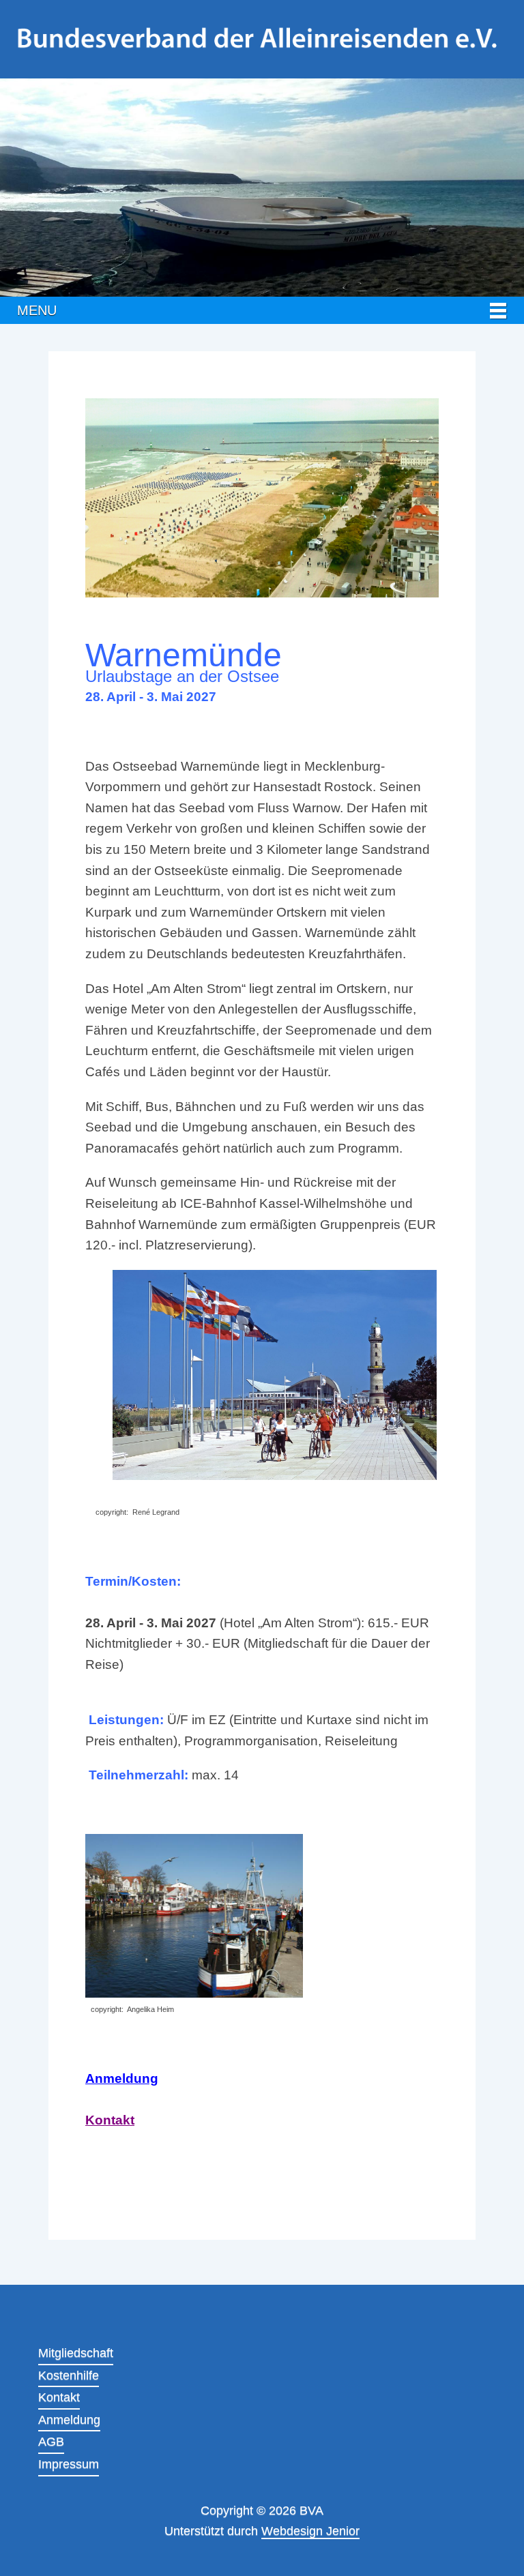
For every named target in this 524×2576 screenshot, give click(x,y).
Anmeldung (122, 2078)
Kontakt (110, 2120)
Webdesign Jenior (310, 2531)
